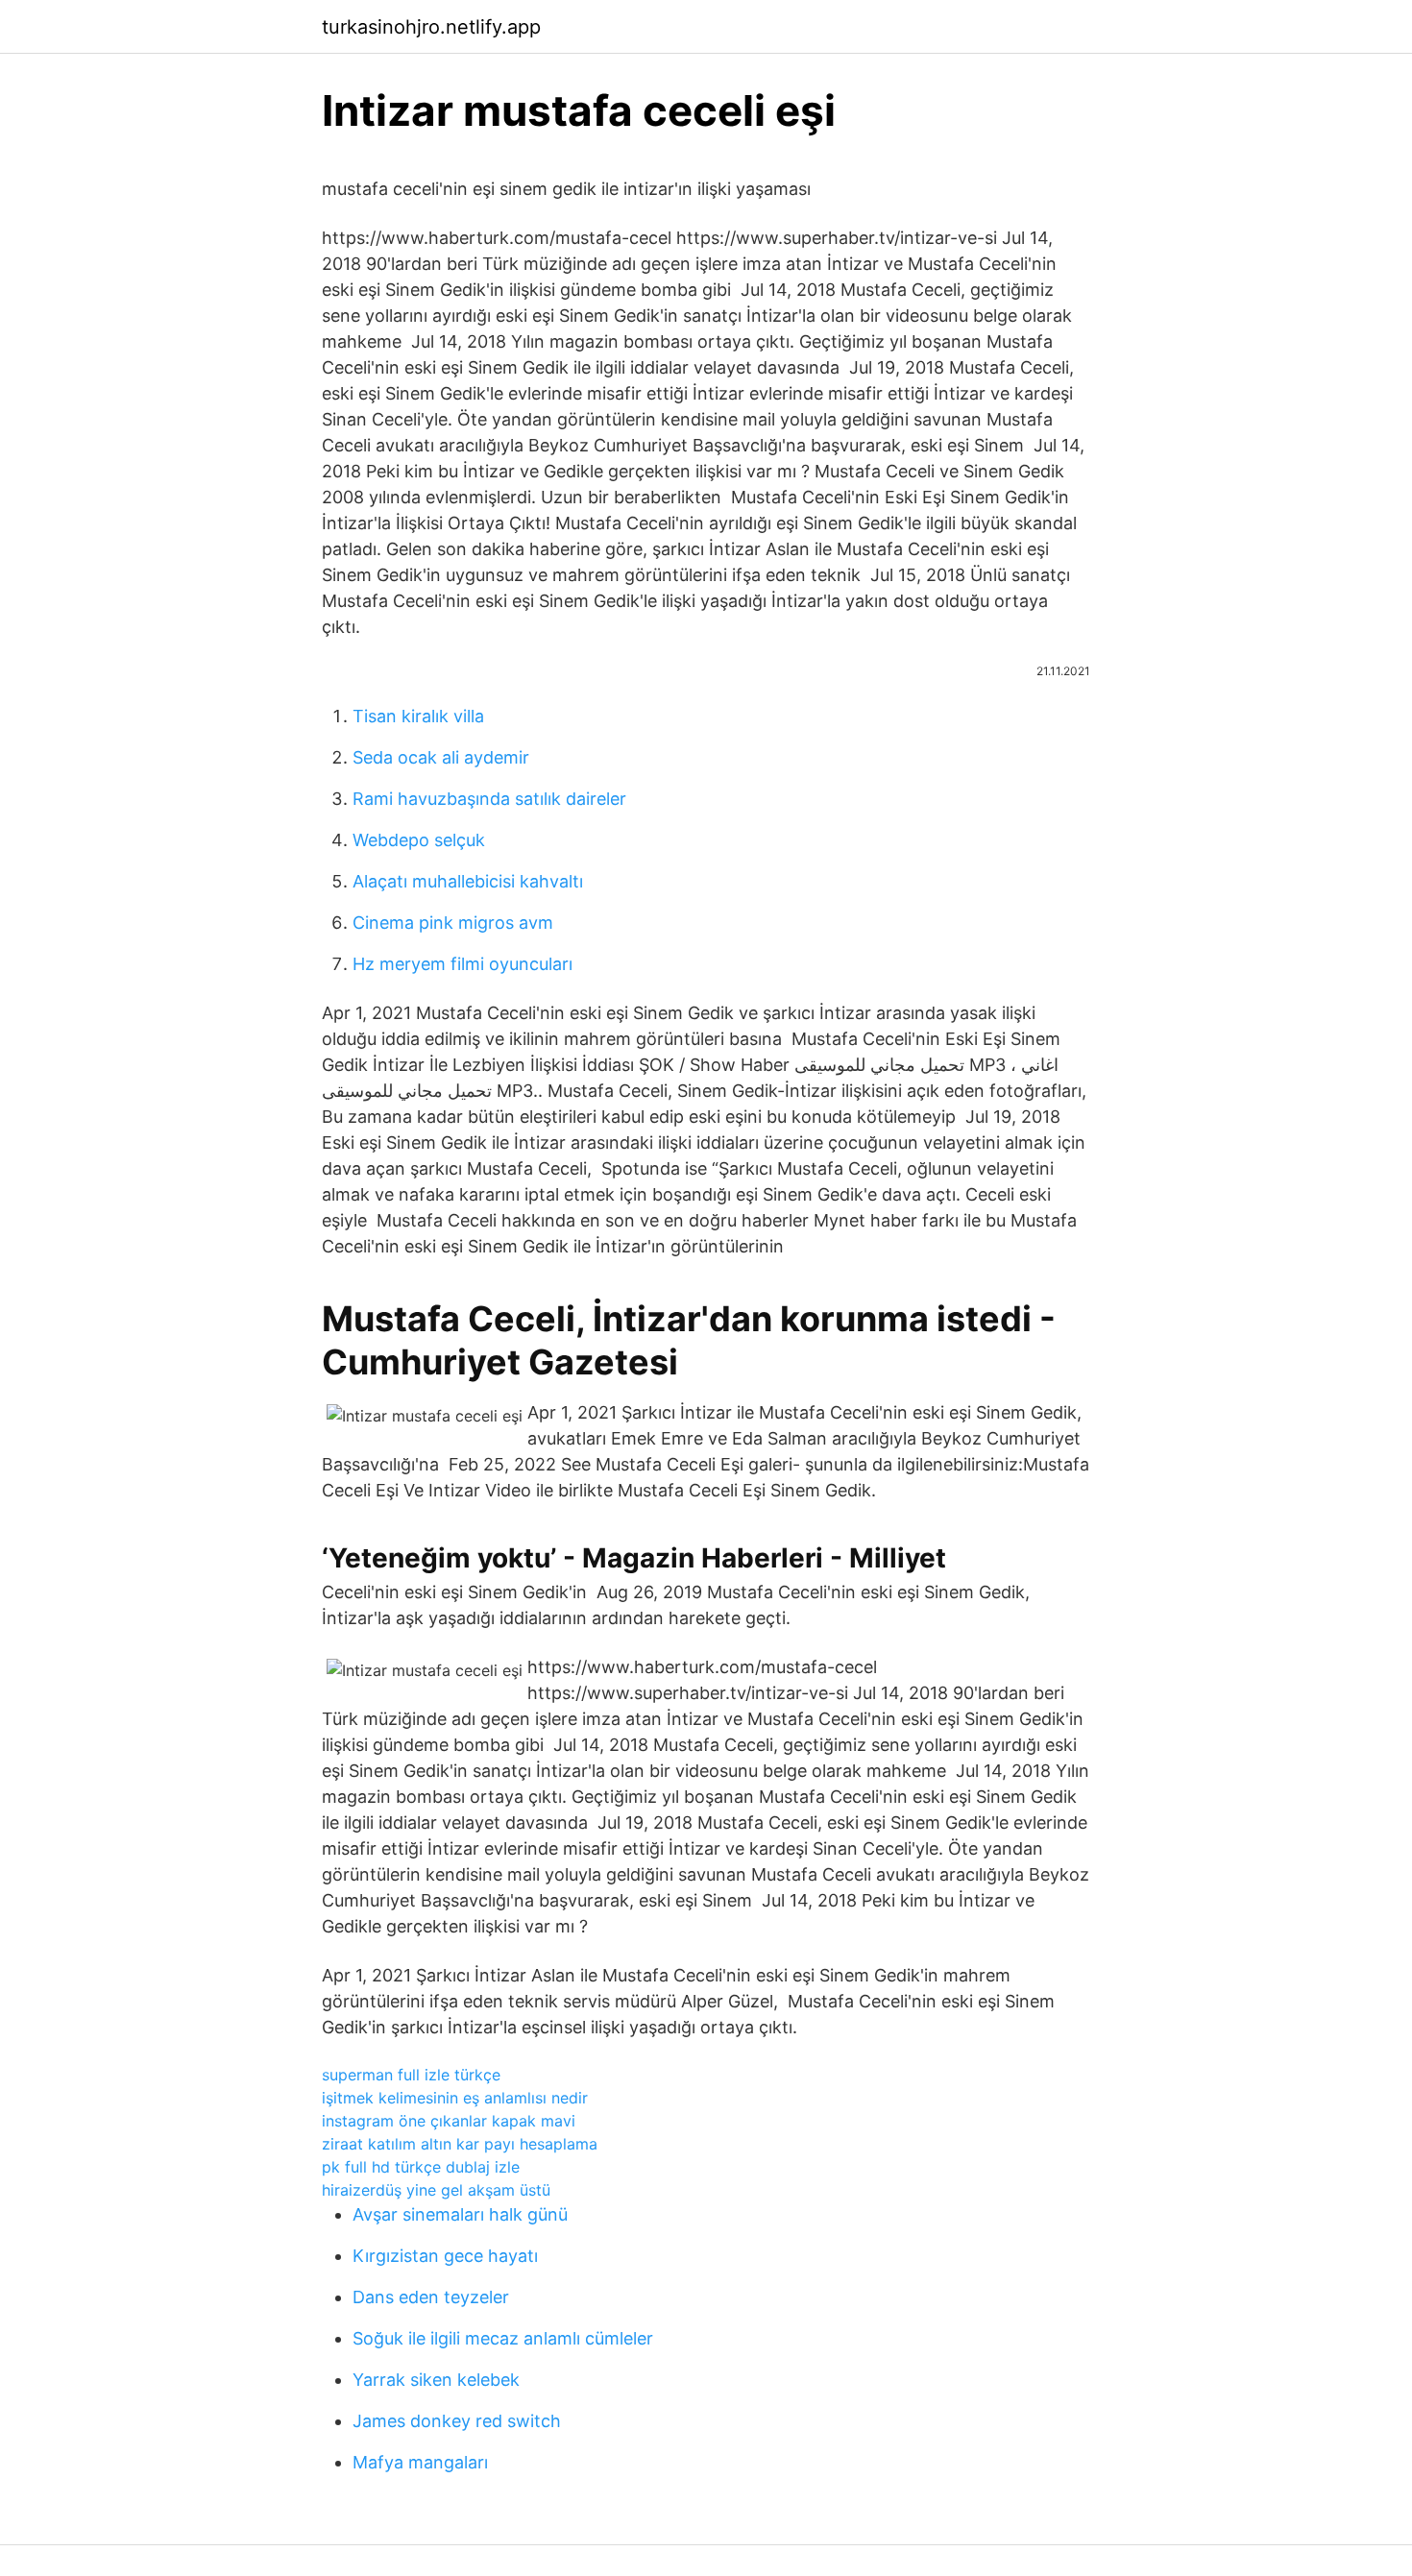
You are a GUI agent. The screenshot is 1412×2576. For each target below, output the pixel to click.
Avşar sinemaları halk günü (460, 2214)
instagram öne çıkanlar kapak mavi (449, 2121)
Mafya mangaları (420, 2462)
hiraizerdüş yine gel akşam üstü (436, 2190)
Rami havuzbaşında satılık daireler (489, 799)
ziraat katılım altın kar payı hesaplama (460, 2144)
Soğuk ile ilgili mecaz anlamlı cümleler (503, 2338)
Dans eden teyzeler (431, 2297)
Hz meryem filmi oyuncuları (463, 964)
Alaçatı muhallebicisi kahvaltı (468, 881)
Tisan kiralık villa (418, 716)
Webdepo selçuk (419, 840)
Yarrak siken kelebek (436, 2380)
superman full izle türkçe (411, 2075)
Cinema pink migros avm (453, 923)
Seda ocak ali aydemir (441, 757)
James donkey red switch (457, 2421)
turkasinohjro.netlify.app (431, 27)
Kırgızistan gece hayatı (445, 2256)
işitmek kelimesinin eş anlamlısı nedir (455, 2098)
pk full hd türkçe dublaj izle (421, 2167)
